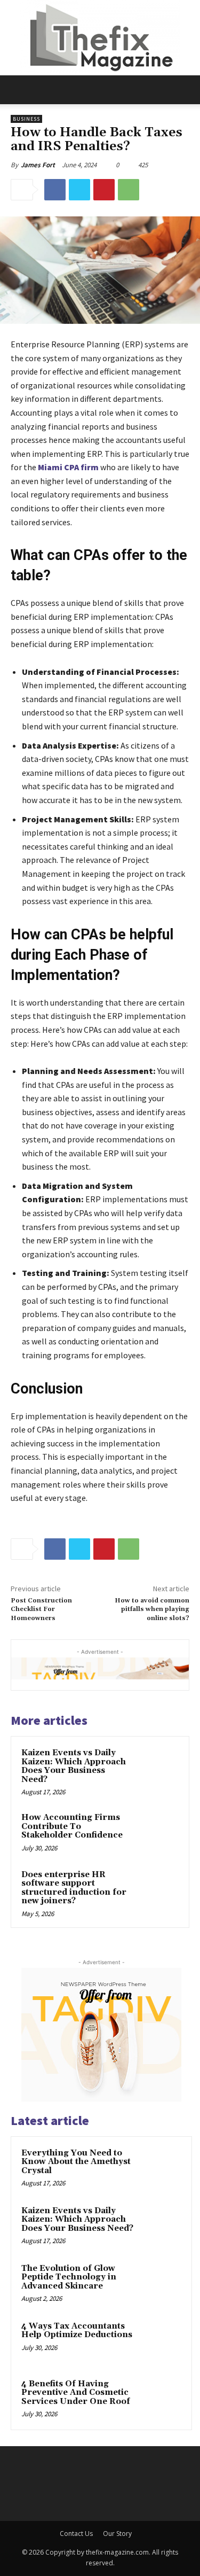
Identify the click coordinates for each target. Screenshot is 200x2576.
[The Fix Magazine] (100, 38)
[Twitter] (79, 190)
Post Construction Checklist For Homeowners (41, 1609)
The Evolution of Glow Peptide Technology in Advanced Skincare (69, 2277)
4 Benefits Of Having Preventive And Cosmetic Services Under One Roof (76, 2393)
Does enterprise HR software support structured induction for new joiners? (74, 1888)
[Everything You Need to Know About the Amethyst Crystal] (161, 2168)
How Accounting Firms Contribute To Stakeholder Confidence (72, 1826)
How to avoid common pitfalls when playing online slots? (152, 1609)
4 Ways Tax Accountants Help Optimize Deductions (77, 2331)
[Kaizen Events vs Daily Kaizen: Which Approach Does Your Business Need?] (158, 1767)
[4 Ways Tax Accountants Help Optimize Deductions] (161, 2341)
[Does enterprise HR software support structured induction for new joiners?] (158, 1889)
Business (26, 119)
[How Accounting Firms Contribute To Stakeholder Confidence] (158, 1832)
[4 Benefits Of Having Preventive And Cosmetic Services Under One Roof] (161, 2399)
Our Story (117, 2534)
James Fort (38, 165)
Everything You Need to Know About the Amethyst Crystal (76, 2162)
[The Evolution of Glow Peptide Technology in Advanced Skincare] (161, 2283)
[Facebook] (55, 190)
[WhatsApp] (129, 190)
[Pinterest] (104, 190)
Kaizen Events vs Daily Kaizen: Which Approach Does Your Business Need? (74, 1766)
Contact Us (76, 2534)
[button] (18, 90)
